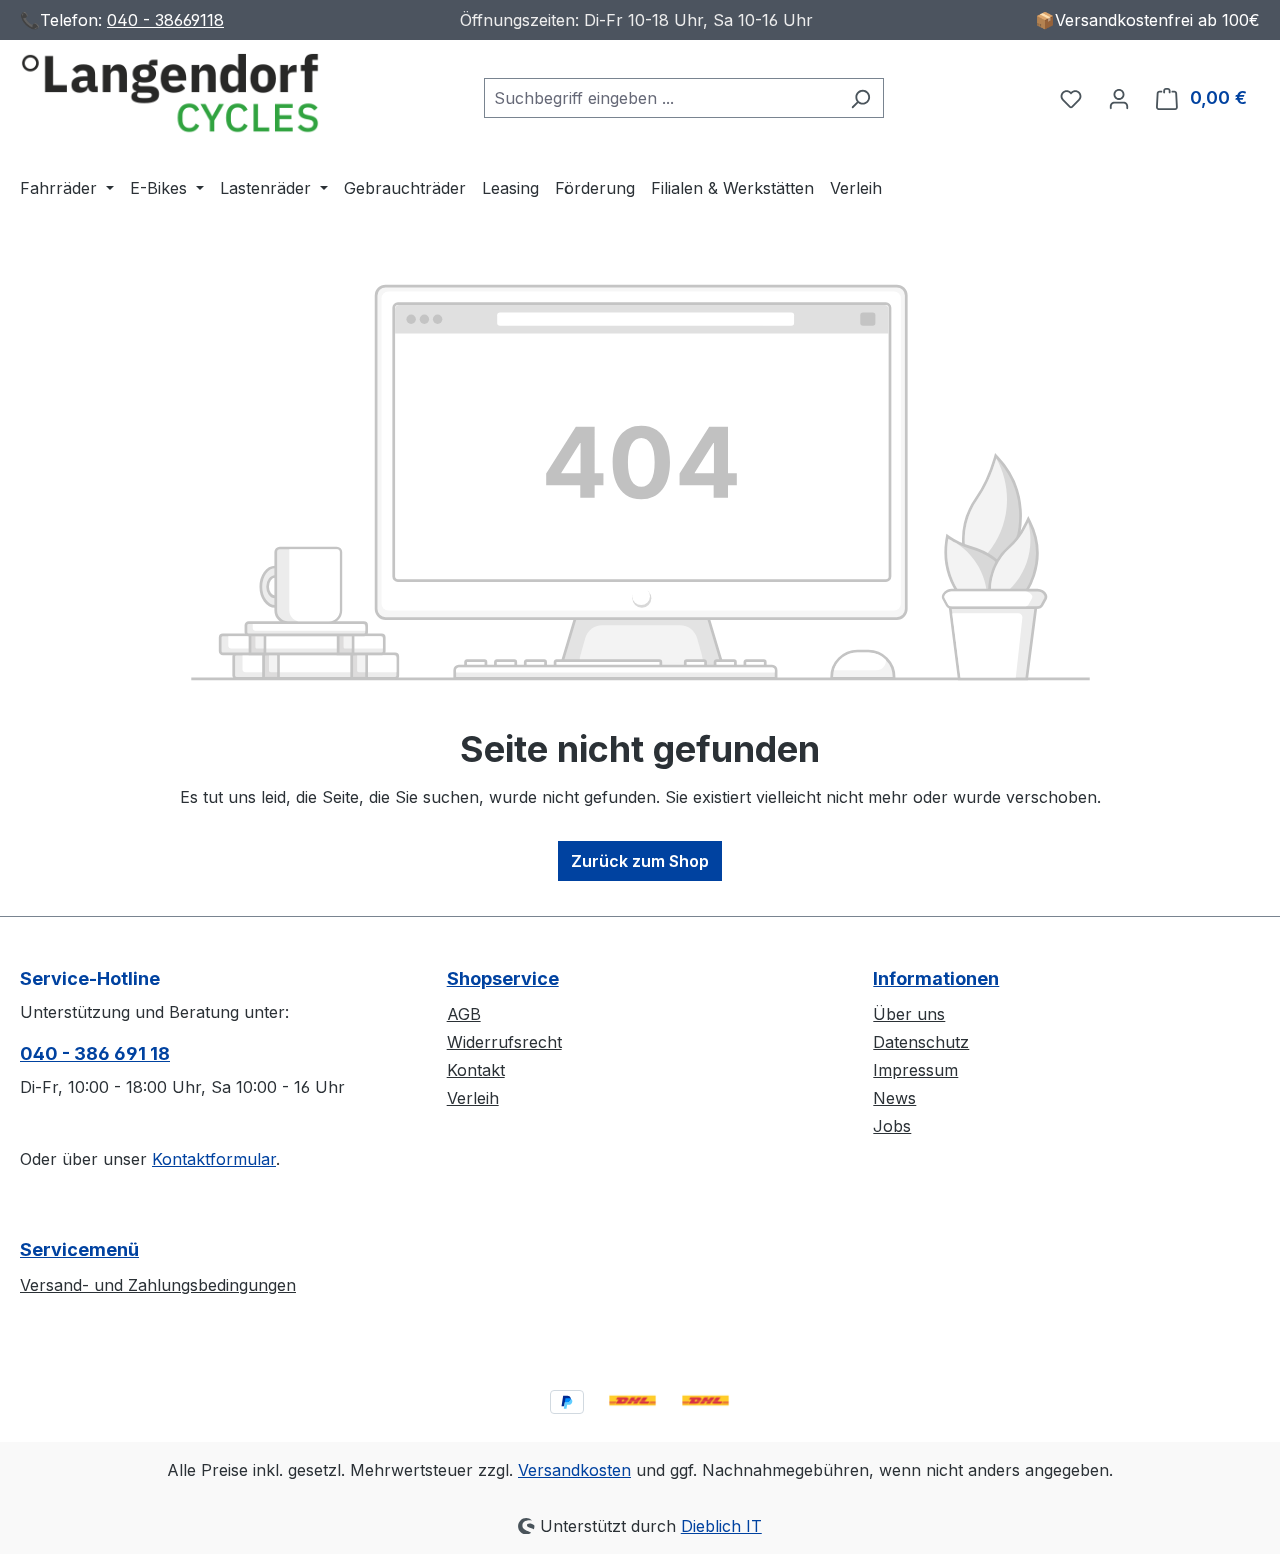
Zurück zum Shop (640, 861)
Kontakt (476, 1070)
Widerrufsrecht (504, 1042)
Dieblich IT (721, 1526)
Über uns (909, 1014)
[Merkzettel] (1071, 98)
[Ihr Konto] (1119, 98)
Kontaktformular (214, 1159)
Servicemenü (79, 1249)
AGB (464, 1014)
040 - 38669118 (165, 20)
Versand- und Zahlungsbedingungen (158, 1285)
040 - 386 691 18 (95, 1053)
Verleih (473, 1098)
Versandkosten (574, 1470)
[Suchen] (860, 98)
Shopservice (503, 978)
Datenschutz (921, 1042)
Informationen (936, 978)
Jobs (892, 1126)
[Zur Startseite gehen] (170, 94)
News (894, 1098)
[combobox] (661, 98)
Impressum (915, 1070)
